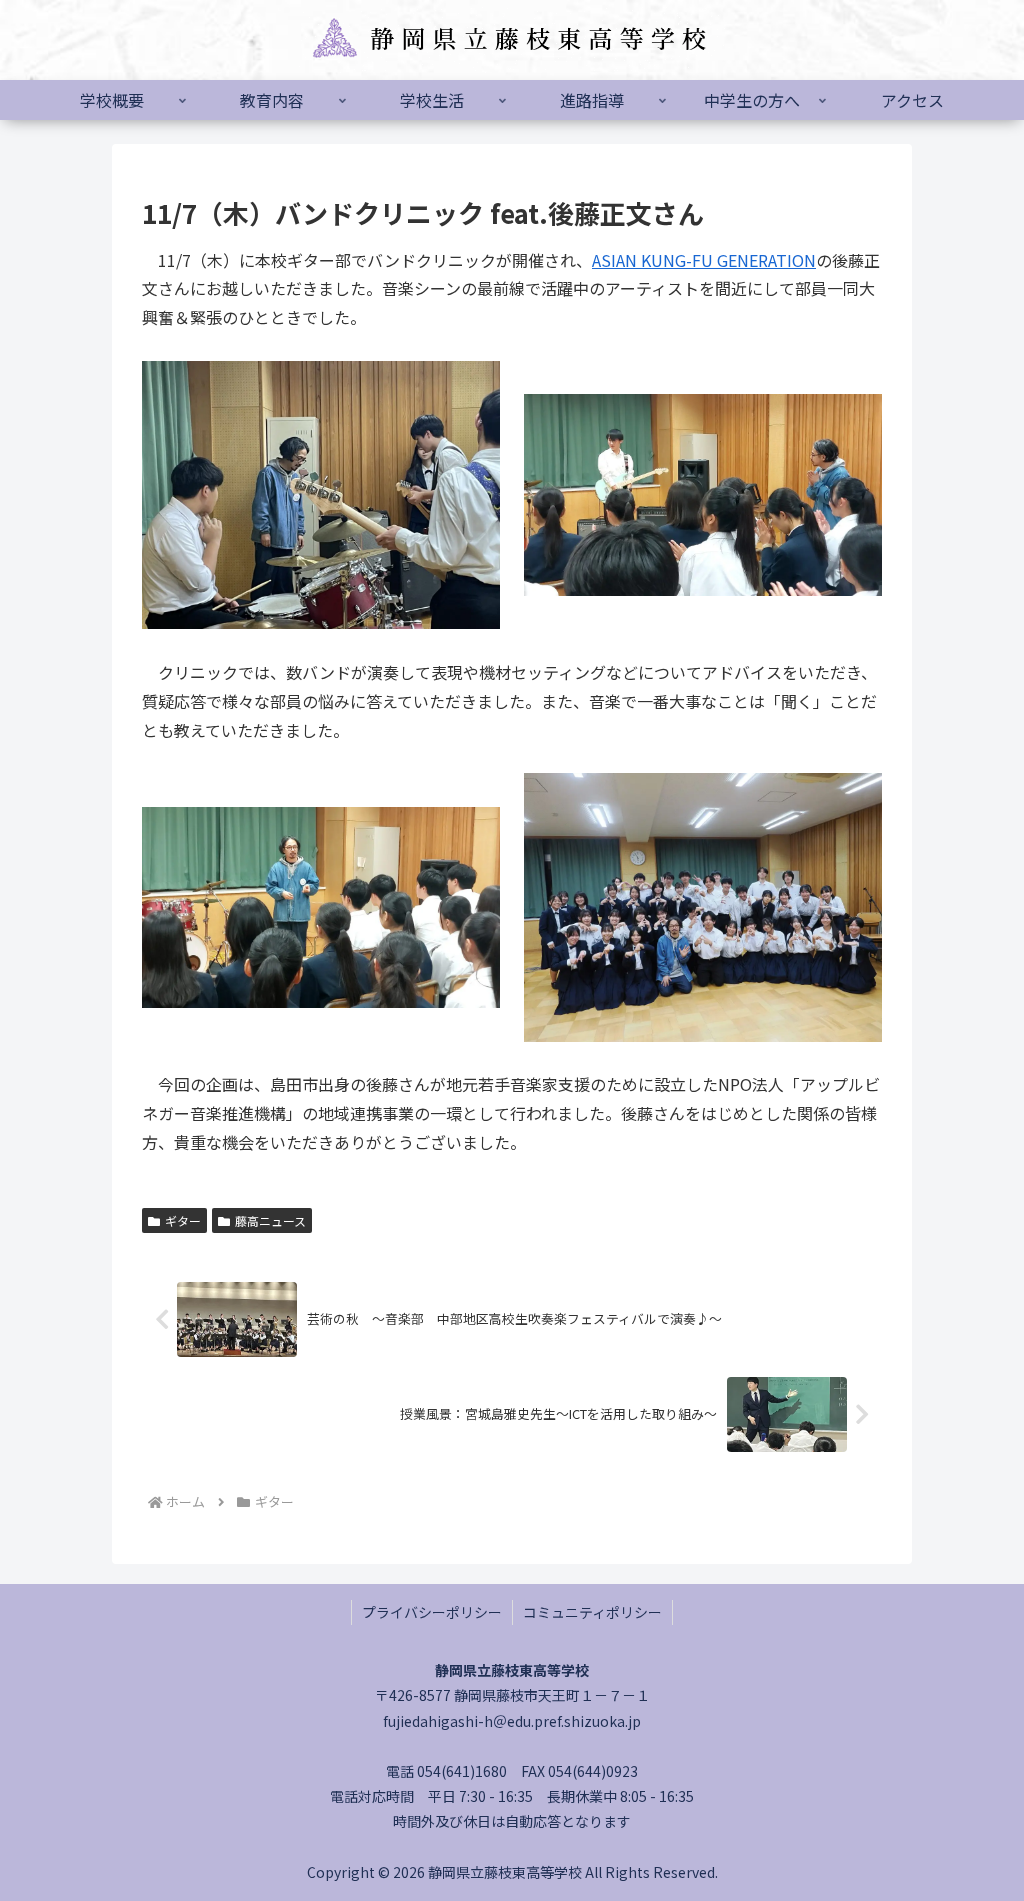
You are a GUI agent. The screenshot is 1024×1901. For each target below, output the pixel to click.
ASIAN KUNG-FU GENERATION (704, 260)
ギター (183, 1220)
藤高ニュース (270, 1220)
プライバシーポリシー (432, 1612)
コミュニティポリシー (592, 1612)
